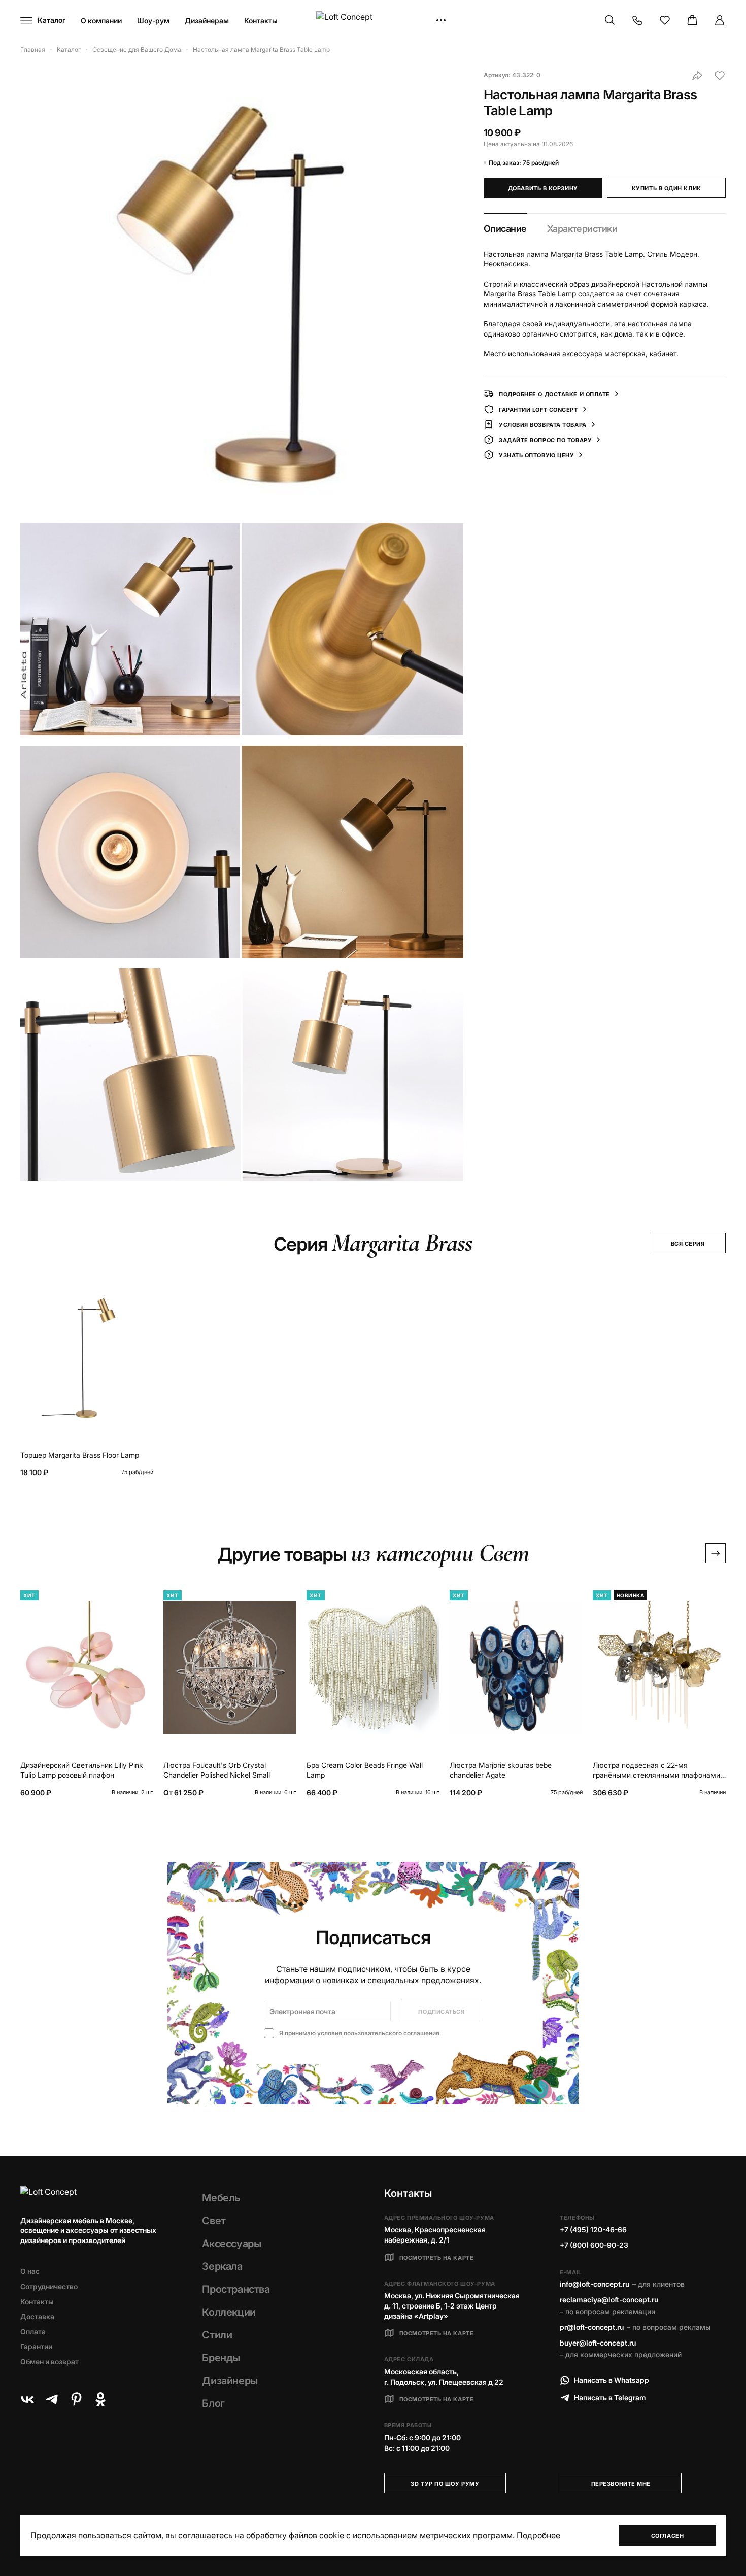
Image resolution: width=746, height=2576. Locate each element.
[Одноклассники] (100, 2399)
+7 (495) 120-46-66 (593, 2230)
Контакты (261, 21)
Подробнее (538, 2535)
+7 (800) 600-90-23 (594, 2245)
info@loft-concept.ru (595, 2284)
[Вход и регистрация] (720, 20)
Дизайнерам (207, 21)
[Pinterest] (76, 2399)
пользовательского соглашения (392, 2033)
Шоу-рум (153, 21)
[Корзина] (692, 20)
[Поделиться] (697, 76)
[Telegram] (52, 2399)
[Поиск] (610, 20)
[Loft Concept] (373, 21)
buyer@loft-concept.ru (598, 2343)
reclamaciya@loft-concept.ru (609, 2300)
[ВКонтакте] (27, 2399)
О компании (101, 21)
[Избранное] (665, 20)
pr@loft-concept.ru (592, 2327)
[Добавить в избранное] (720, 76)
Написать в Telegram (610, 2398)
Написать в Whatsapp (612, 2380)
